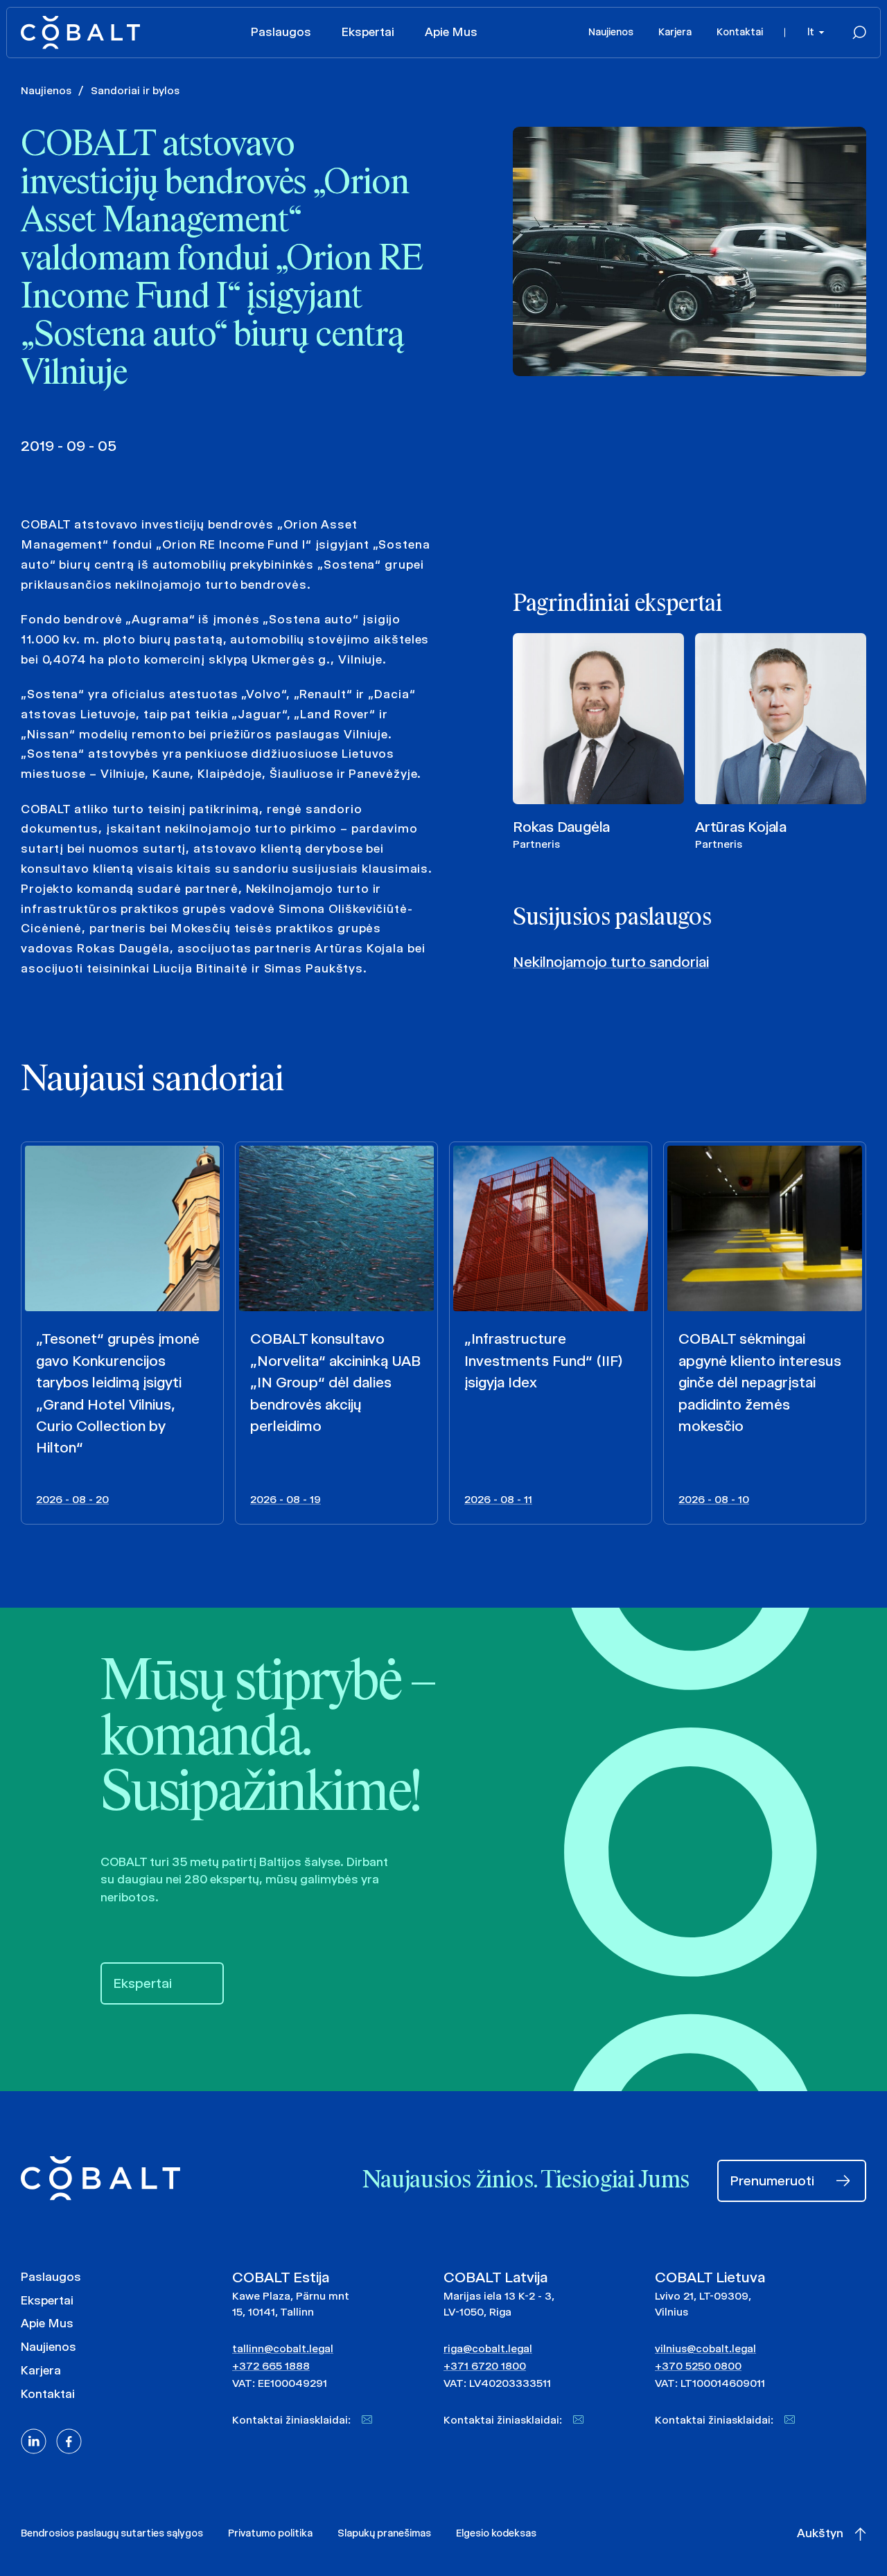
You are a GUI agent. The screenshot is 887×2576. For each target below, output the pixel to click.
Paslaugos (281, 32)
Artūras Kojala (741, 827)
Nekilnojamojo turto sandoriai (611, 962)
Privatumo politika (270, 2533)
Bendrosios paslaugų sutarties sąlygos (112, 2533)
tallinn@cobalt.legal (283, 2348)
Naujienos (611, 32)
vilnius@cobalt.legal (705, 2348)
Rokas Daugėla (561, 827)
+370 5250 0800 (698, 2366)
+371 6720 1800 (485, 2366)
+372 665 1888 (271, 2366)
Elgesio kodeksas (496, 2533)
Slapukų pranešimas (384, 2533)
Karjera (675, 32)
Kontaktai (740, 32)
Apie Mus (451, 32)
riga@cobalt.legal (488, 2348)
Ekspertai (368, 32)
